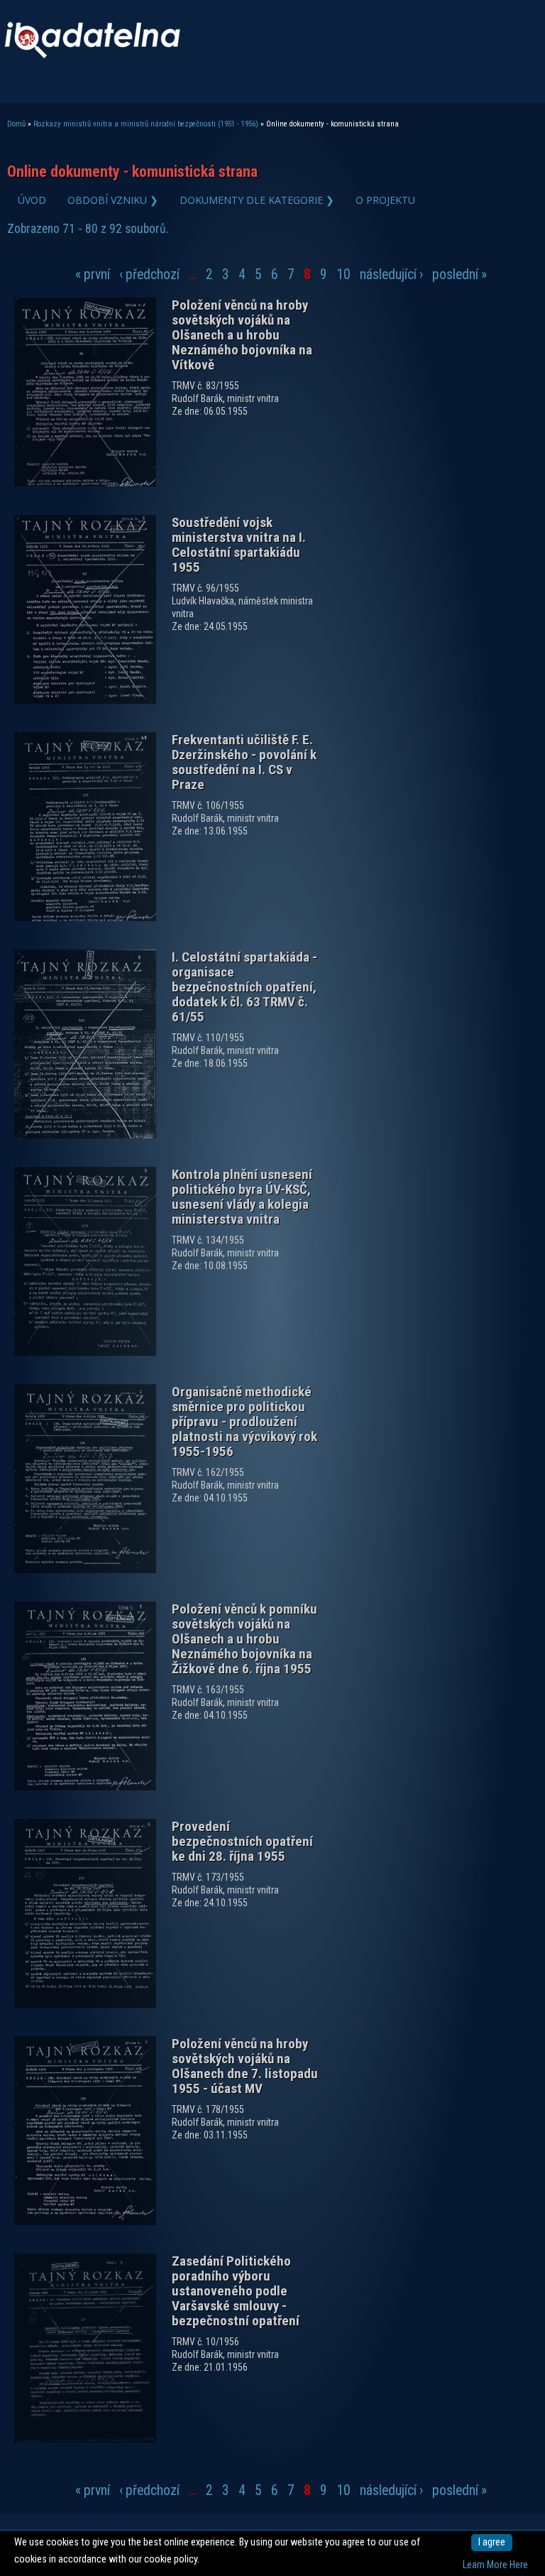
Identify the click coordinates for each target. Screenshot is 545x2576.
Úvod (32, 200)
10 (343, 275)
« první (93, 275)
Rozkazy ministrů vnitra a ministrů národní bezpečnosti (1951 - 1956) (146, 124)
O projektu (385, 200)
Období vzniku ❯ (113, 200)
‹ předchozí (149, 275)
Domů (16, 124)
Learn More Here (495, 2565)
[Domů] (92, 55)
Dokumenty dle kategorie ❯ (257, 200)
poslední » (459, 275)
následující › (391, 275)
